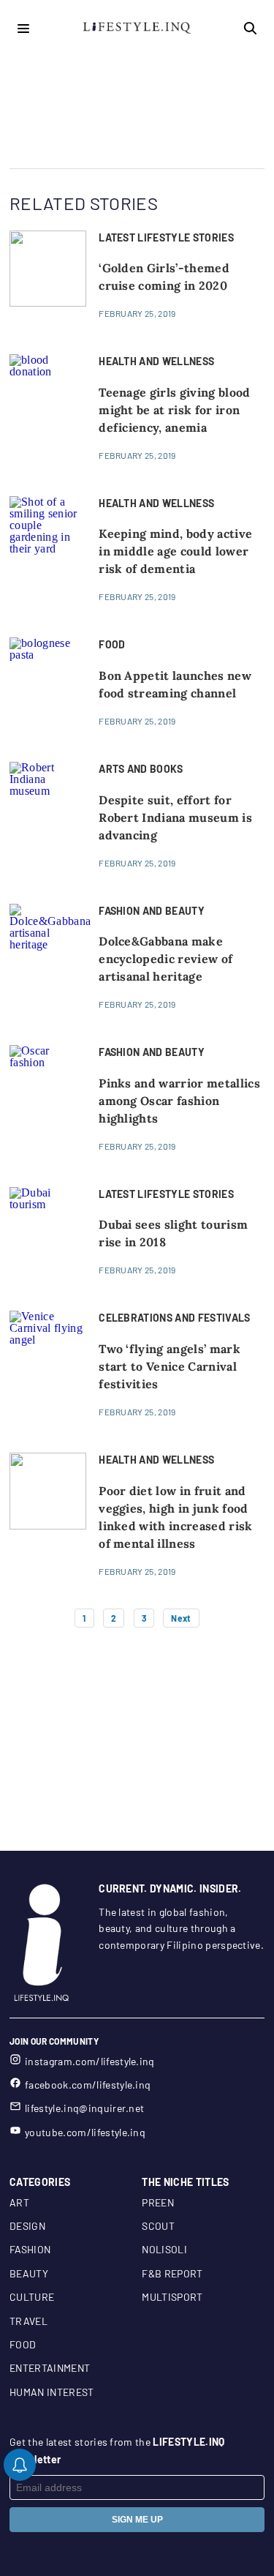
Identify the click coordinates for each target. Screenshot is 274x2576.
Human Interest (52, 2392)
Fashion (30, 2249)
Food (23, 2344)
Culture (32, 2297)
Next (181, 1618)
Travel (28, 2321)
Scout (158, 2226)
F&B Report (172, 2273)
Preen (158, 2202)
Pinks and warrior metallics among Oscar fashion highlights (179, 1101)
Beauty (29, 2273)
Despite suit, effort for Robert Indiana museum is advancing (175, 817)
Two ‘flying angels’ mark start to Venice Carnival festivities (170, 1366)
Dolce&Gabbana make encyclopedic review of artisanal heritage (165, 959)
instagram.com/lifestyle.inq (90, 2061)
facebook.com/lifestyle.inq (88, 2085)
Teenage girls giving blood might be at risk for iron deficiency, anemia (174, 410)
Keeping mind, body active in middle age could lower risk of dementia (175, 551)
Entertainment (50, 2368)
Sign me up (137, 2520)
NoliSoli (164, 2249)
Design (27, 2226)
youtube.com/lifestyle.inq (85, 2132)
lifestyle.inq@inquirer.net (84, 2108)
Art (19, 2202)
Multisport (172, 2297)
